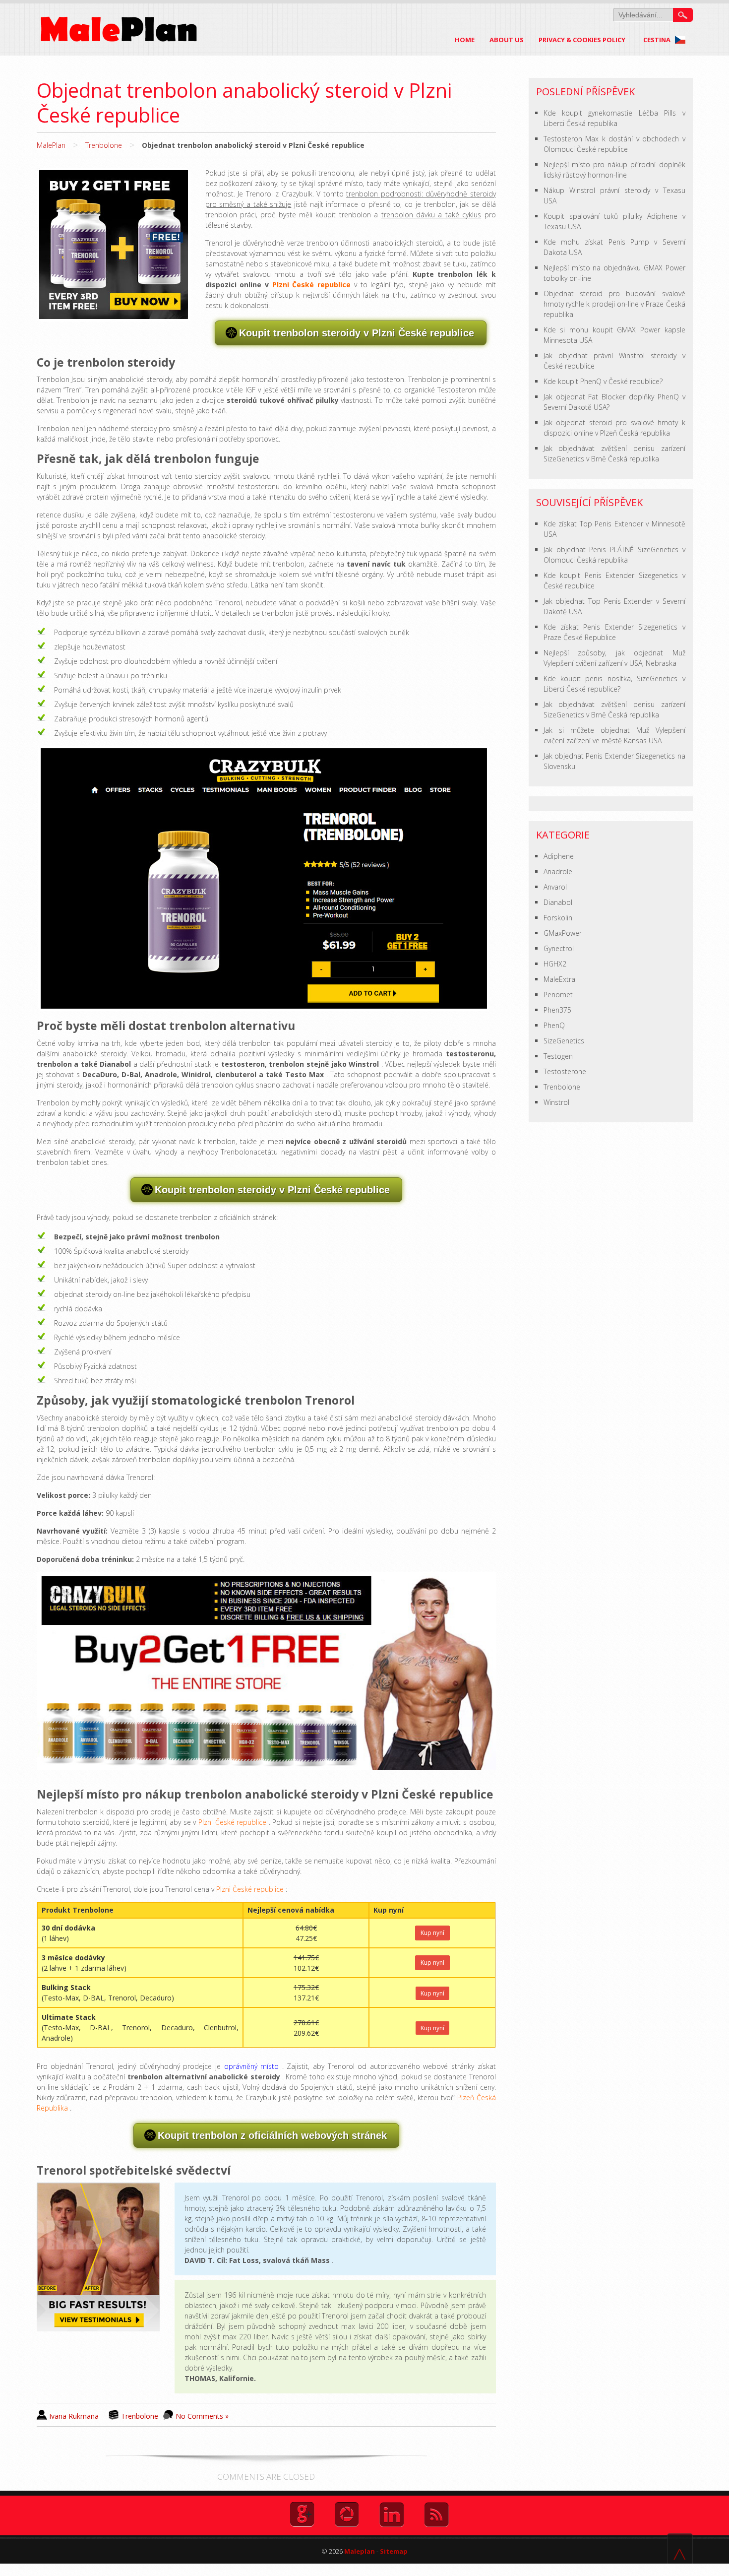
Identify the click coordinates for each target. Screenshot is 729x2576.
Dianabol (558, 902)
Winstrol (556, 1102)
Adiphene (559, 856)
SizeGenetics (564, 1041)
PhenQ (554, 1025)
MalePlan (51, 145)
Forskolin (558, 918)
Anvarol (555, 887)
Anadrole (558, 871)
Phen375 (557, 1010)
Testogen (558, 1056)
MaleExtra (559, 979)
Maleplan (359, 2551)
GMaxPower (563, 933)
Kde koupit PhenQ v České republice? (603, 381)
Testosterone (565, 1071)
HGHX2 (555, 964)
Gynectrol (559, 948)
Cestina (658, 40)
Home (465, 40)
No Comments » (202, 2416)
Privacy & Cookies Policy (582, 40)
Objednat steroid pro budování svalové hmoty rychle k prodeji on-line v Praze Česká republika (614, 304)
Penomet (558, 995)
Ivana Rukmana (74, 2416)
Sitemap (394, 2551)
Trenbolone (104, 145)
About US (507, 40)
